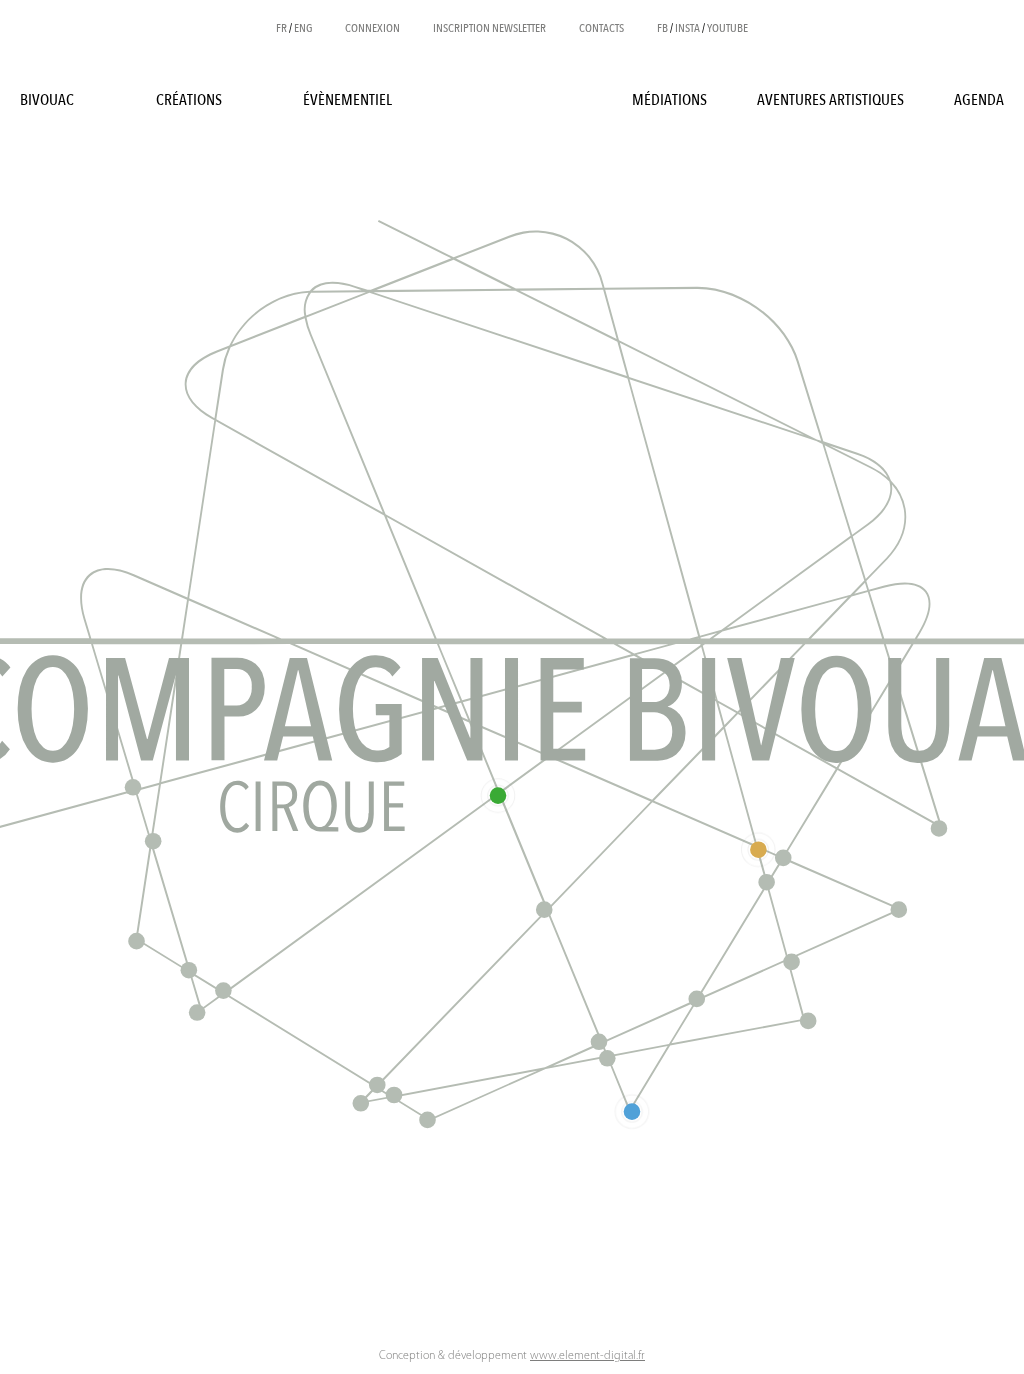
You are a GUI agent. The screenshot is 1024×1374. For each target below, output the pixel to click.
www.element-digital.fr (587, 1356)
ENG (303, 28)
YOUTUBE (727, 28)
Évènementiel (347, 100)
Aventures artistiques (830, 100)
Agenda (979, 100)
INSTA (687, 28)
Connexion (372, 28)
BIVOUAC (47, 100)
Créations (189, 100)
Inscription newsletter (489, 28)
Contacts (601, 28)
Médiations (669, 100)
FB (662, 28)
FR (281, 28)
